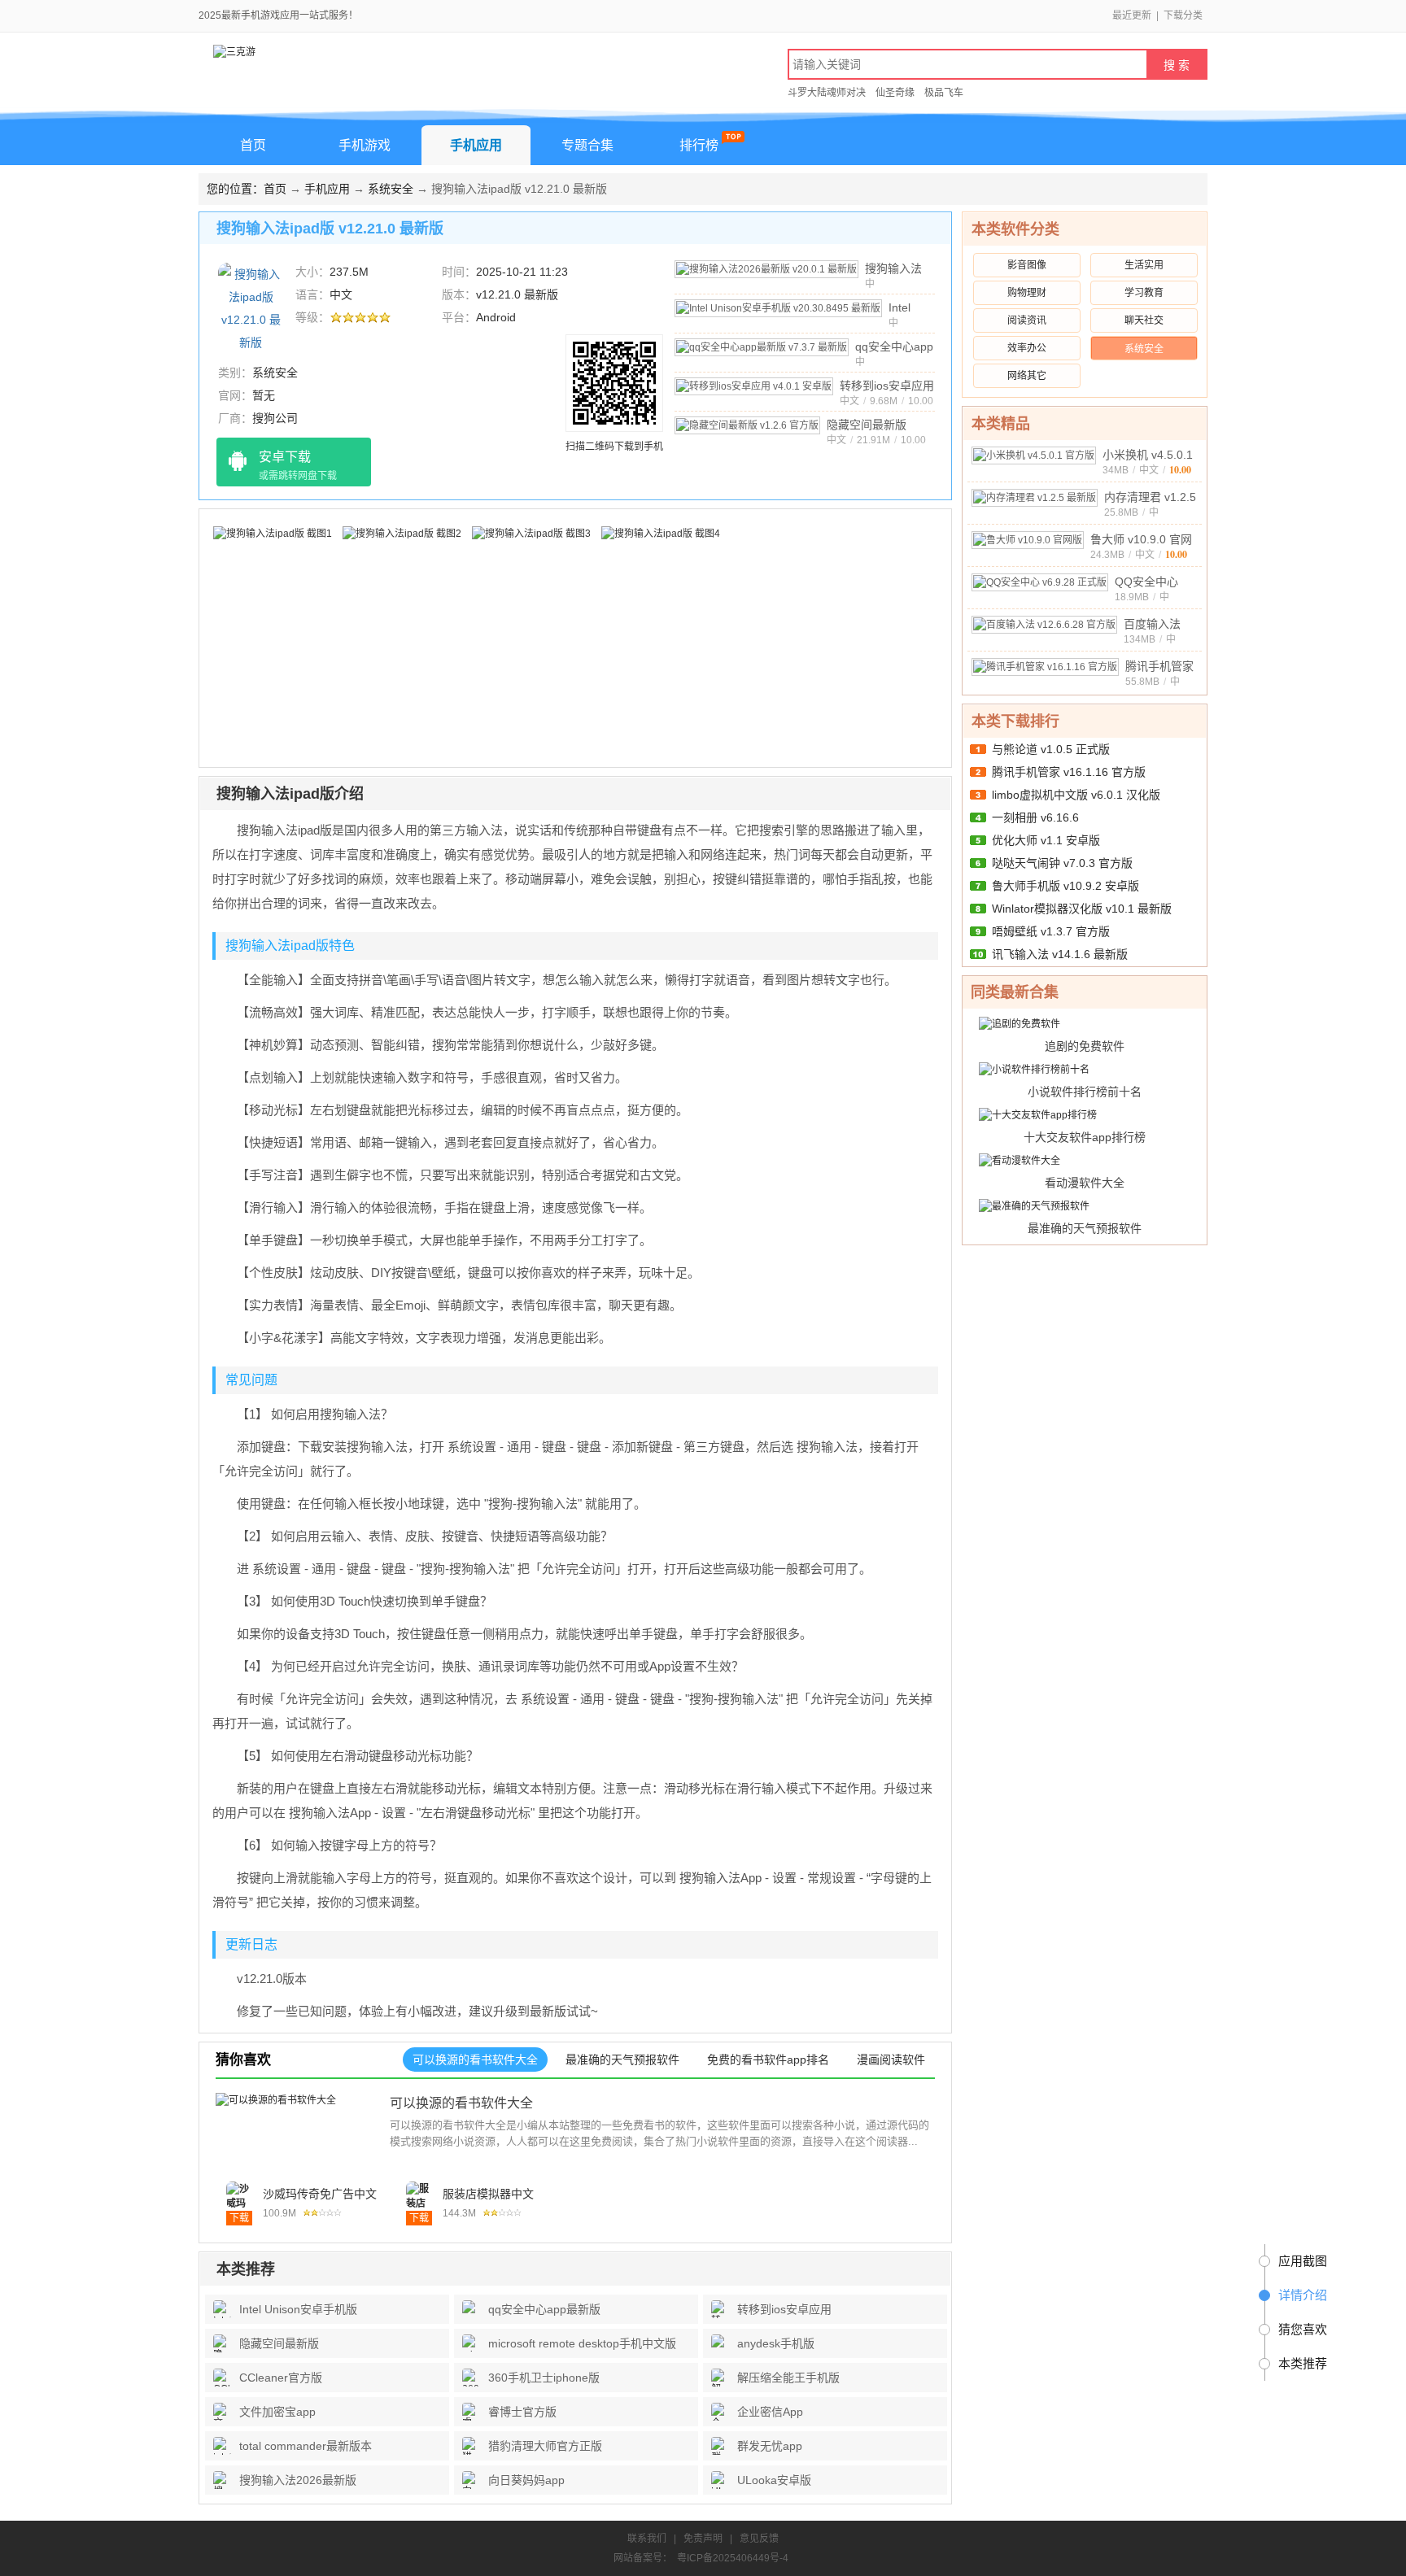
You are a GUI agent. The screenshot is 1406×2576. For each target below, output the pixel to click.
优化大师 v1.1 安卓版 (1046, 840)
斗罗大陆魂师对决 (827, 93)
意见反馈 (759, 2539)
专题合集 (587, 145)
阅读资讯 (1027, 320)
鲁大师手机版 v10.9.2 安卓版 (1065, 886)
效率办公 (1027, 348)
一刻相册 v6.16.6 (1035, 817)
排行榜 (699, 145)
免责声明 (703, 2539)
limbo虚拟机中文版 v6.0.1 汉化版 (1076, 795)
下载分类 (1183, 15)
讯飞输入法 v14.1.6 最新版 (1060, 954)
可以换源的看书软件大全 (461, 2103)
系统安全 (391, 189)
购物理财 (1027, 293)
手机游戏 (365, 145)
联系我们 (647, 2539)
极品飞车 (944, 93)
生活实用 (1144, 265)
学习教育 (1144, 293)
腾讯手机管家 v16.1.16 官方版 (1069, 772)
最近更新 (1132, 15)
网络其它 (1027, 376)
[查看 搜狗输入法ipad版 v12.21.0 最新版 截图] (251, 307)
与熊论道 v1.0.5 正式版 (1051, 749)
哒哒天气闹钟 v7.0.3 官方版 (1062, 863)
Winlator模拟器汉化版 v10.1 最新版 (1082, 909)
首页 (253, 145)
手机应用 (476, 145)
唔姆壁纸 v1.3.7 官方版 (1051, 931)
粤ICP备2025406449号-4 (733, 2558)
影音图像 (1027, 265)
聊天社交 (1144, 320)
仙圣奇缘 (895, 93)
